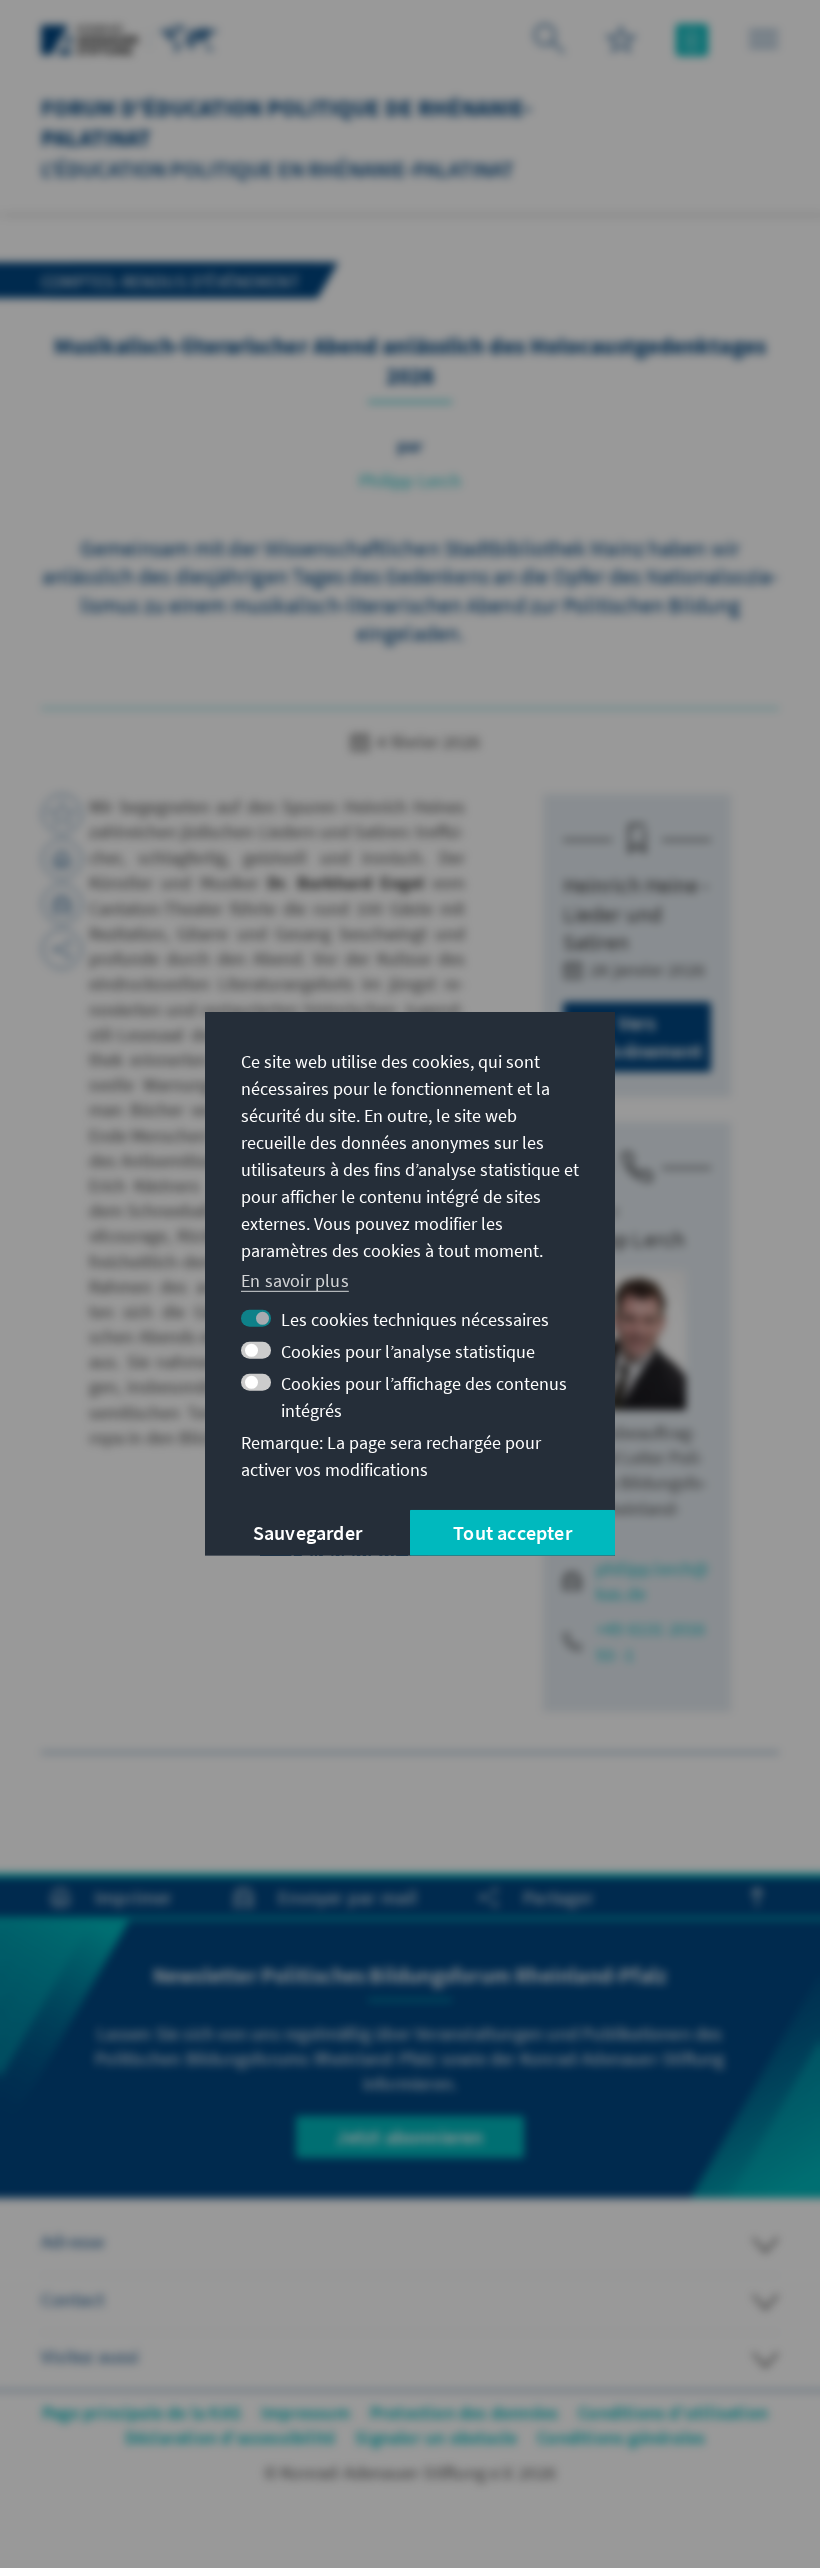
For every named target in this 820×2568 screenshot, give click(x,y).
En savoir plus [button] (295, 1279)
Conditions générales (621, 2437)
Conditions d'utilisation (673, 2412)
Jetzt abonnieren (409, 2136)
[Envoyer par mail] (62, 904)
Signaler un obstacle (436, 2437)
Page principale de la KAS (141, 2412)
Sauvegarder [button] (307, 1532)
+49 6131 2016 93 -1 (651, 1641)
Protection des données (464, 2412)
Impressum (305, 2412)
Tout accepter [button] (512, 1532)
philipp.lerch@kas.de (652, 1581)
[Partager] (62, 949)
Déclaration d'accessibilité (230, 2437)
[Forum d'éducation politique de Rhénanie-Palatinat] (189, 37)
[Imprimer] (62, 859)
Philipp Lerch (410, 480)
